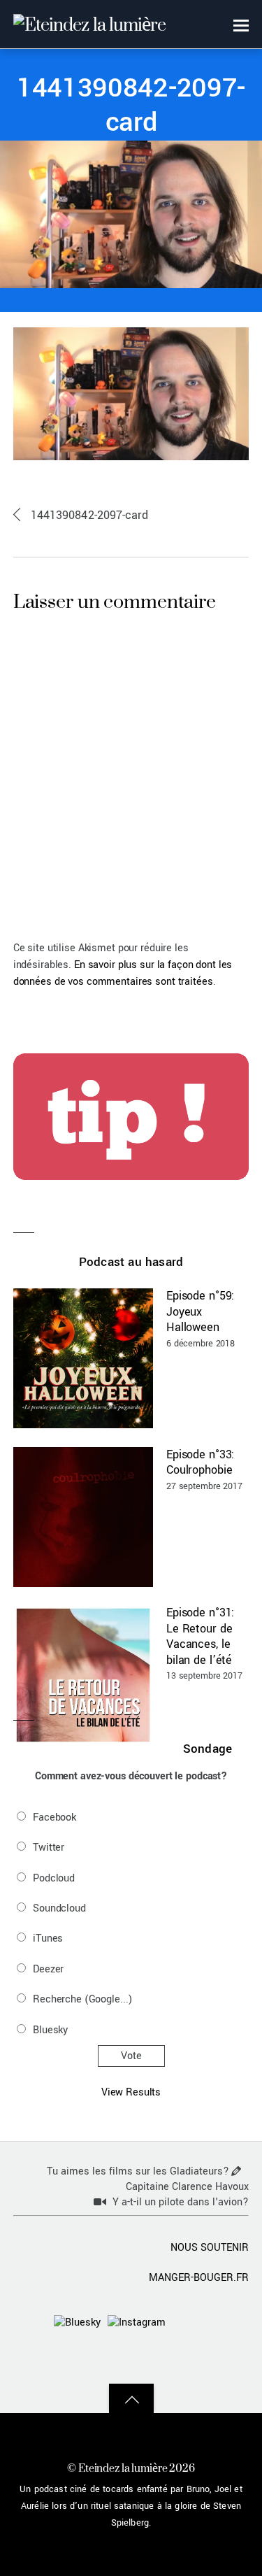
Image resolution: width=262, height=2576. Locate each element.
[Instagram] (137, 2322)
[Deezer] (189, 2360)
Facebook (54, 1817)
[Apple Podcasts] (230, 2322)
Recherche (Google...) (82, 1999)
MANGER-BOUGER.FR (199, 2278)
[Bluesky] (77, 2322)
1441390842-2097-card (131, 106)
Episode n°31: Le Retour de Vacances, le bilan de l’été (200, 1636)
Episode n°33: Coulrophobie (200, 1463)
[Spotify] (108, 2360)
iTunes (48, 1938)
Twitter (49, 1848)
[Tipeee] (230, 2360)
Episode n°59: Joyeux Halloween (200, 1311)
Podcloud (54, 1878)
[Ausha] (149, 2360)
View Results (131, 2092)
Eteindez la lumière (123, 2468)
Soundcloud (59, 1908)
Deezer (48, 1969)
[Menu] (241, 25)
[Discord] (189, 2322)
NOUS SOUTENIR (210, 2248)
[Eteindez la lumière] (89, 24)
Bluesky (50, 2030)
